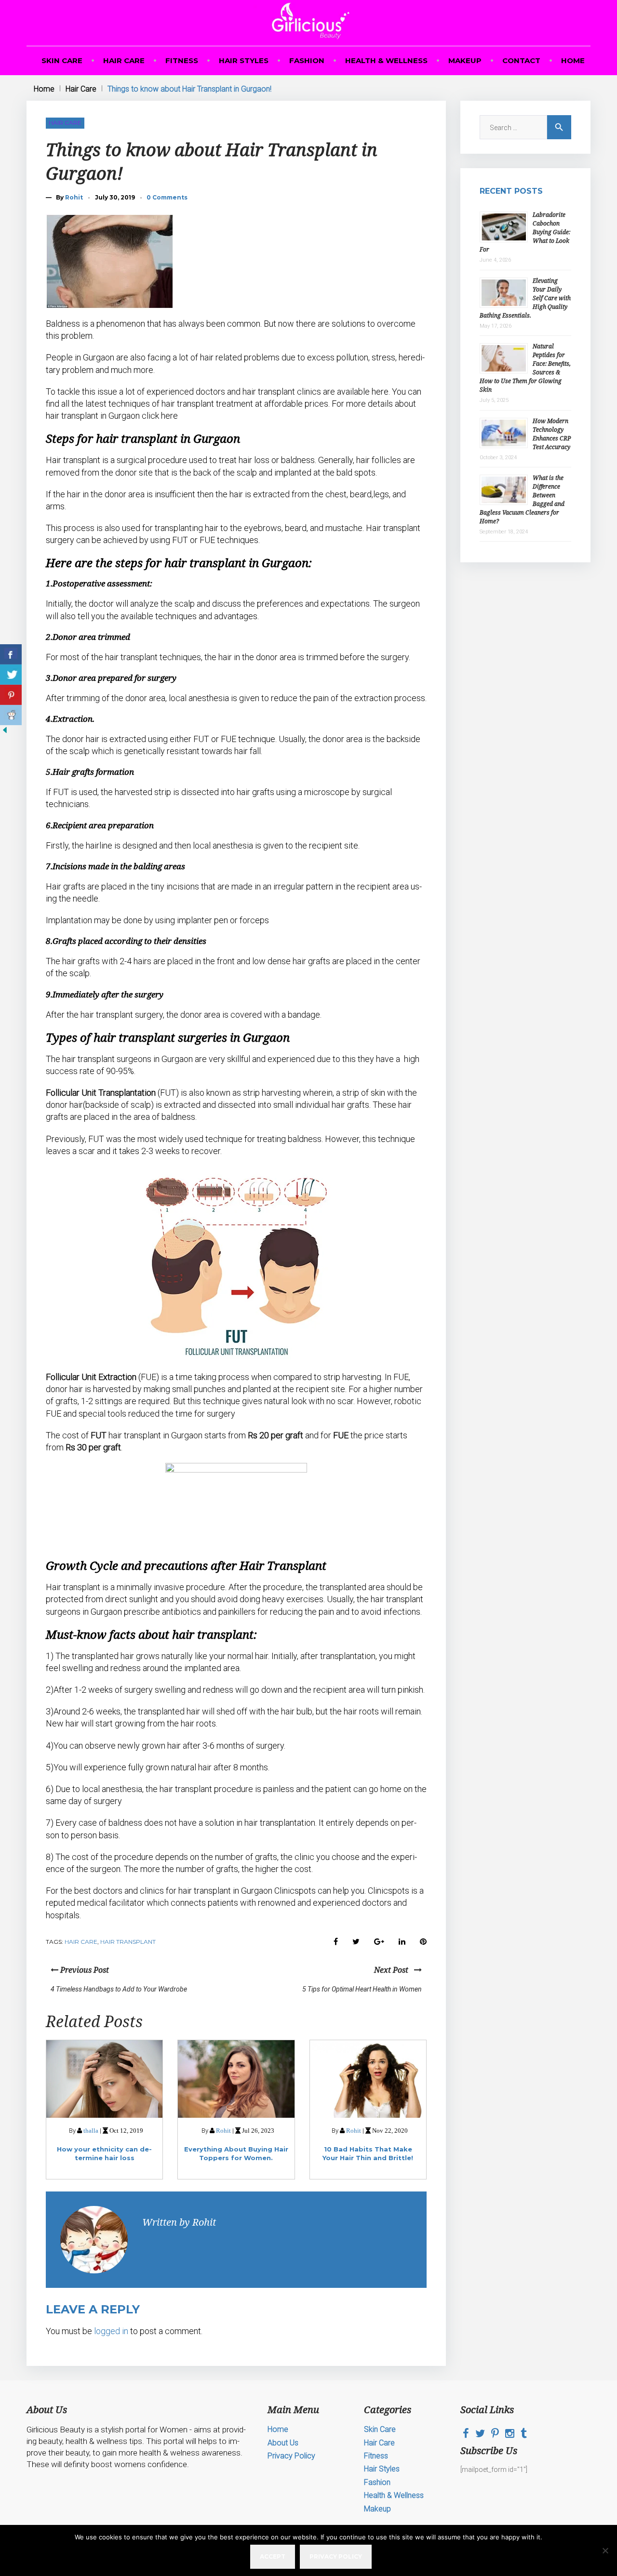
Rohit (74, 197)
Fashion (307, 60)
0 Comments (167, 197)
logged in (111, 2331)
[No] (605, 2550)
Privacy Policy (291, 2456)
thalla (91, 2131)
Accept (273, 2556)
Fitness (182, 60)
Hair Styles (244, 60)
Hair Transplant (128, 1942)
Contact (521, 60)
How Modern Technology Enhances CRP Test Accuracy (552, 434)
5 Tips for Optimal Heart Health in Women (362, 1989)
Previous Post (84, 1970)
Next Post (394, 1970)
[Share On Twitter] (11, 675)
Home (573, 60)
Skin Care (62, 60)
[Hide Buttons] (5, 732)
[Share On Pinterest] (11, 695)
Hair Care (124, 60)
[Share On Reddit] (11, 715)
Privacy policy (336, 2556)
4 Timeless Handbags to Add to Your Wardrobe (119, 1989)
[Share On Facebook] (11, 654)
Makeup (465, 60)
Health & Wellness (386, 60)
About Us (283, 2443)
